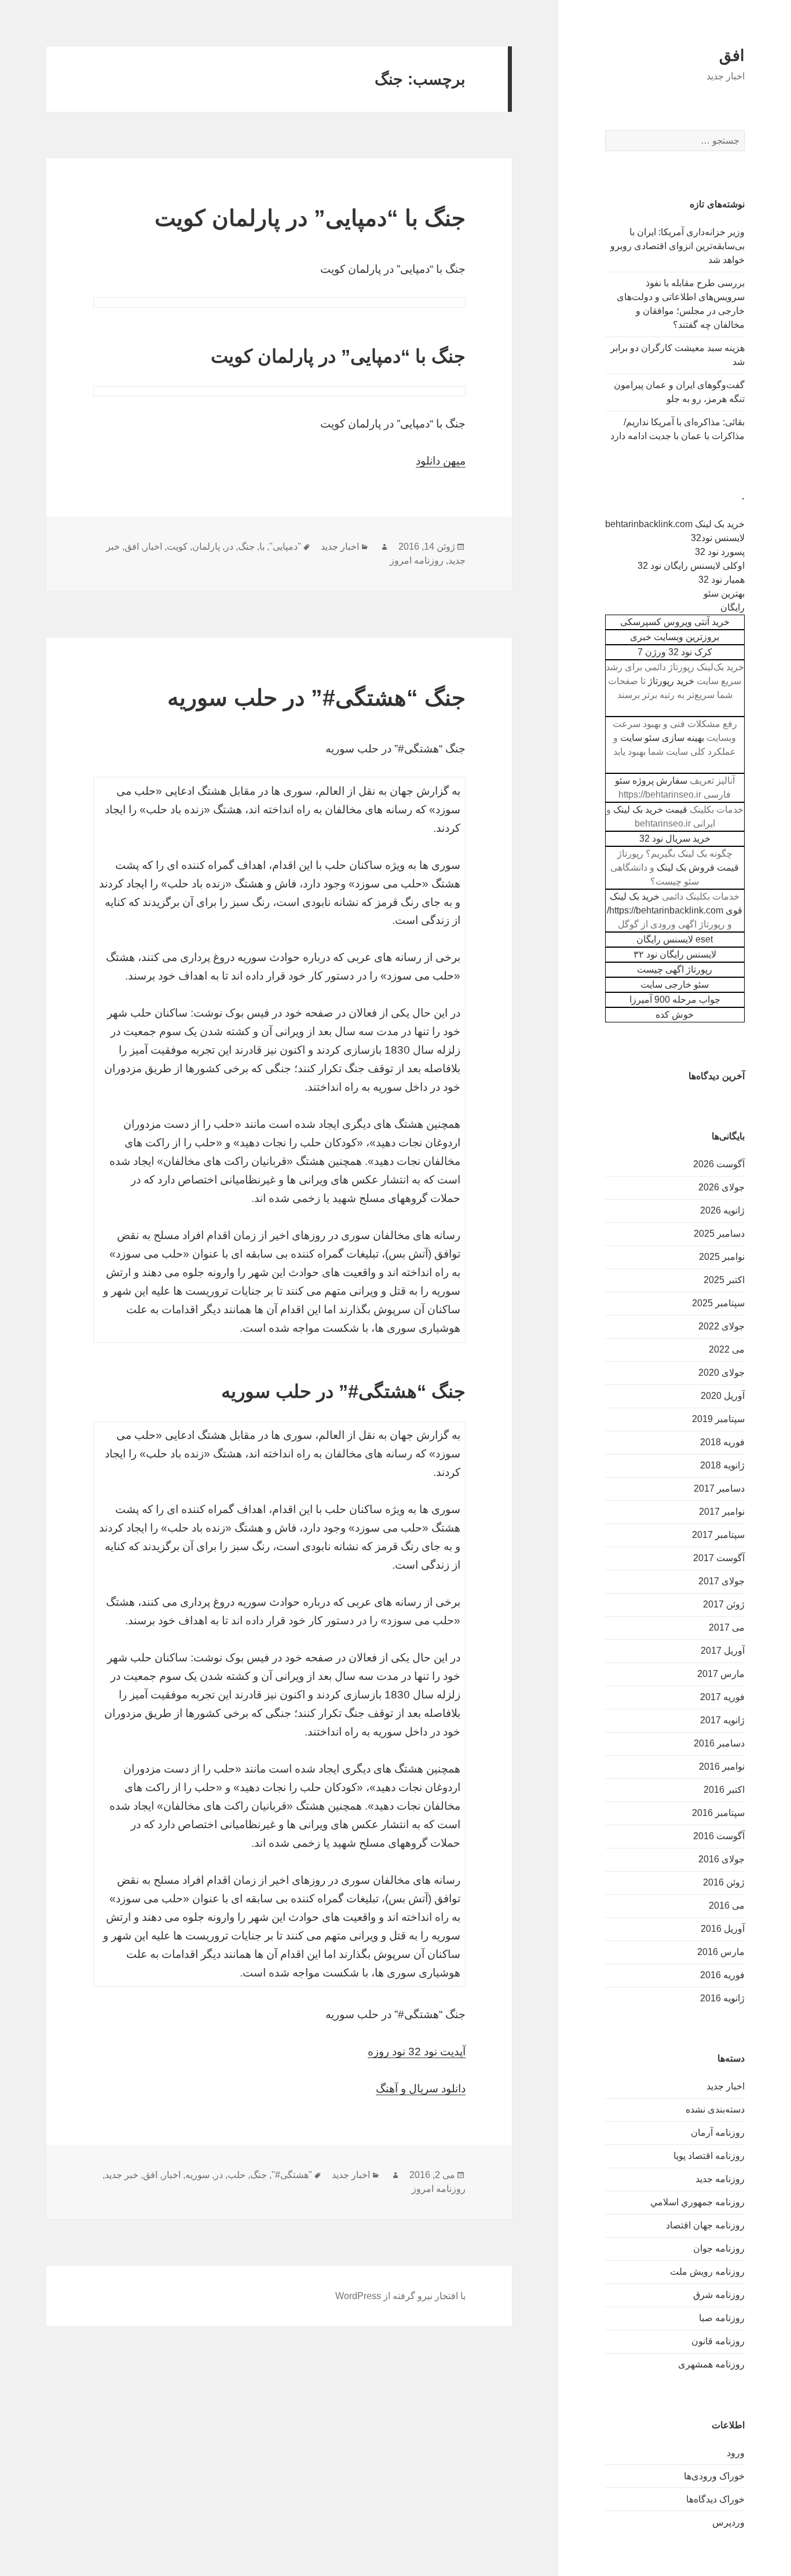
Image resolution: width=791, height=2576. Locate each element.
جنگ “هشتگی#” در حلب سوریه (316, 698)
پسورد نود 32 (720, 552)
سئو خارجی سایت (675, 984)
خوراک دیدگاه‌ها (715, 2499)
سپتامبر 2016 (718, 1813)
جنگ (246, 547)
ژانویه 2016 (722, 1998)
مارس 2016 (721, 1952)
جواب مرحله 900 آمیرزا (675, 1000)
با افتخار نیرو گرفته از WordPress (400, 2296)
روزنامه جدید (720, 2179)
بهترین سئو (724, 593)
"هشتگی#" (292, 2175)
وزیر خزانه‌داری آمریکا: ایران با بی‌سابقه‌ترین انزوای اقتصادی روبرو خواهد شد (678, 246)
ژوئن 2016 (724, 1882)
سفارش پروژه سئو (651, 781)
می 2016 (727, 1905)
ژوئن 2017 (724, 1604)
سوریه (197, 2175)
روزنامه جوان (719, 2248)
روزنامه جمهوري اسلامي (697, 2202)
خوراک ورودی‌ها (714, 2476)
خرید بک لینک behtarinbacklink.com (675, 524)
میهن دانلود (441, 461)
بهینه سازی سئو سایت (662, 738)
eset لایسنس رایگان (675, 939)
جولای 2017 (722, 1581)
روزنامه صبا (722, 2318)
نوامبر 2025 (722, 1257)
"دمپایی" (285, 547)
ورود (736, 2453)
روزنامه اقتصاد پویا (709, 2156)
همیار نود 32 (722, 580)
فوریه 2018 (722, 1442)
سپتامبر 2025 (718, 1303)
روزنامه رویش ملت (707, 2272)
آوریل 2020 (723, 1396)
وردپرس (728, 2522)
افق (732, 56)
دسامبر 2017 (719, 1488)
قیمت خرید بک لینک (650, 810)
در (229, 547)
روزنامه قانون (718, 2341)
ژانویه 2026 (722, 1210)
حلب (237, 2175)
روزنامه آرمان (718, 2133)
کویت (177, 547)
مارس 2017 (721, 1674)
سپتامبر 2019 (718, 1419)
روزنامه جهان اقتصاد (705, 2225)
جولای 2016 (722, 1859)
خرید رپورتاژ (671, 681)
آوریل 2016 (723, 1929)
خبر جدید (122, 2175)
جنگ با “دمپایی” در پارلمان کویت (310, 218)
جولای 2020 (722, 1373)
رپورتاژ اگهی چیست (675, 969)
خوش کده (675, 1015)
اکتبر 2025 (724, 1280)
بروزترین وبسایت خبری (675, 637)
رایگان (733, 607)
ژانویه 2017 (722, 1720)
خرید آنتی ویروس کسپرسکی (675, 622)
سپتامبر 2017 (718, 1535)
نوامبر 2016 (722, 1766)
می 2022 (727, 1349)
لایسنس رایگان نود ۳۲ (675, 954)
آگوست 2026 (719, 1164)
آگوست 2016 (719, 1836)
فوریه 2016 (722, 1975)
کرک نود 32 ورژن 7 (675, 652)
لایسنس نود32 (718, 538)
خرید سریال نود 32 (675, 838)
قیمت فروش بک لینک (698, 867)
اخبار (153, 547)
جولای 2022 (722, 1326)
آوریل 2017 (723, 1651)
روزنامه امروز (417, 560)
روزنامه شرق (719, 2295)
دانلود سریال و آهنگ (421, 2089)
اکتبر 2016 (724, 1790)
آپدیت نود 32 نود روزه (417, 2051)
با (262, 547)
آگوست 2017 (719, 1558)
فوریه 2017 (722, 1697)
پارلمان (206, 547)
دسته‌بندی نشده (715, 2109)
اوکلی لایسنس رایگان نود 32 (691, 566)
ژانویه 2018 (722, 1465)
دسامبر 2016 (719, 1743)
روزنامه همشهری (711, 2364)
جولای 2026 (722, 1187)
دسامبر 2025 (719, 1234)
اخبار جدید (726, 2086)
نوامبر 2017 (722, 1512)
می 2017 (727, 1627)
